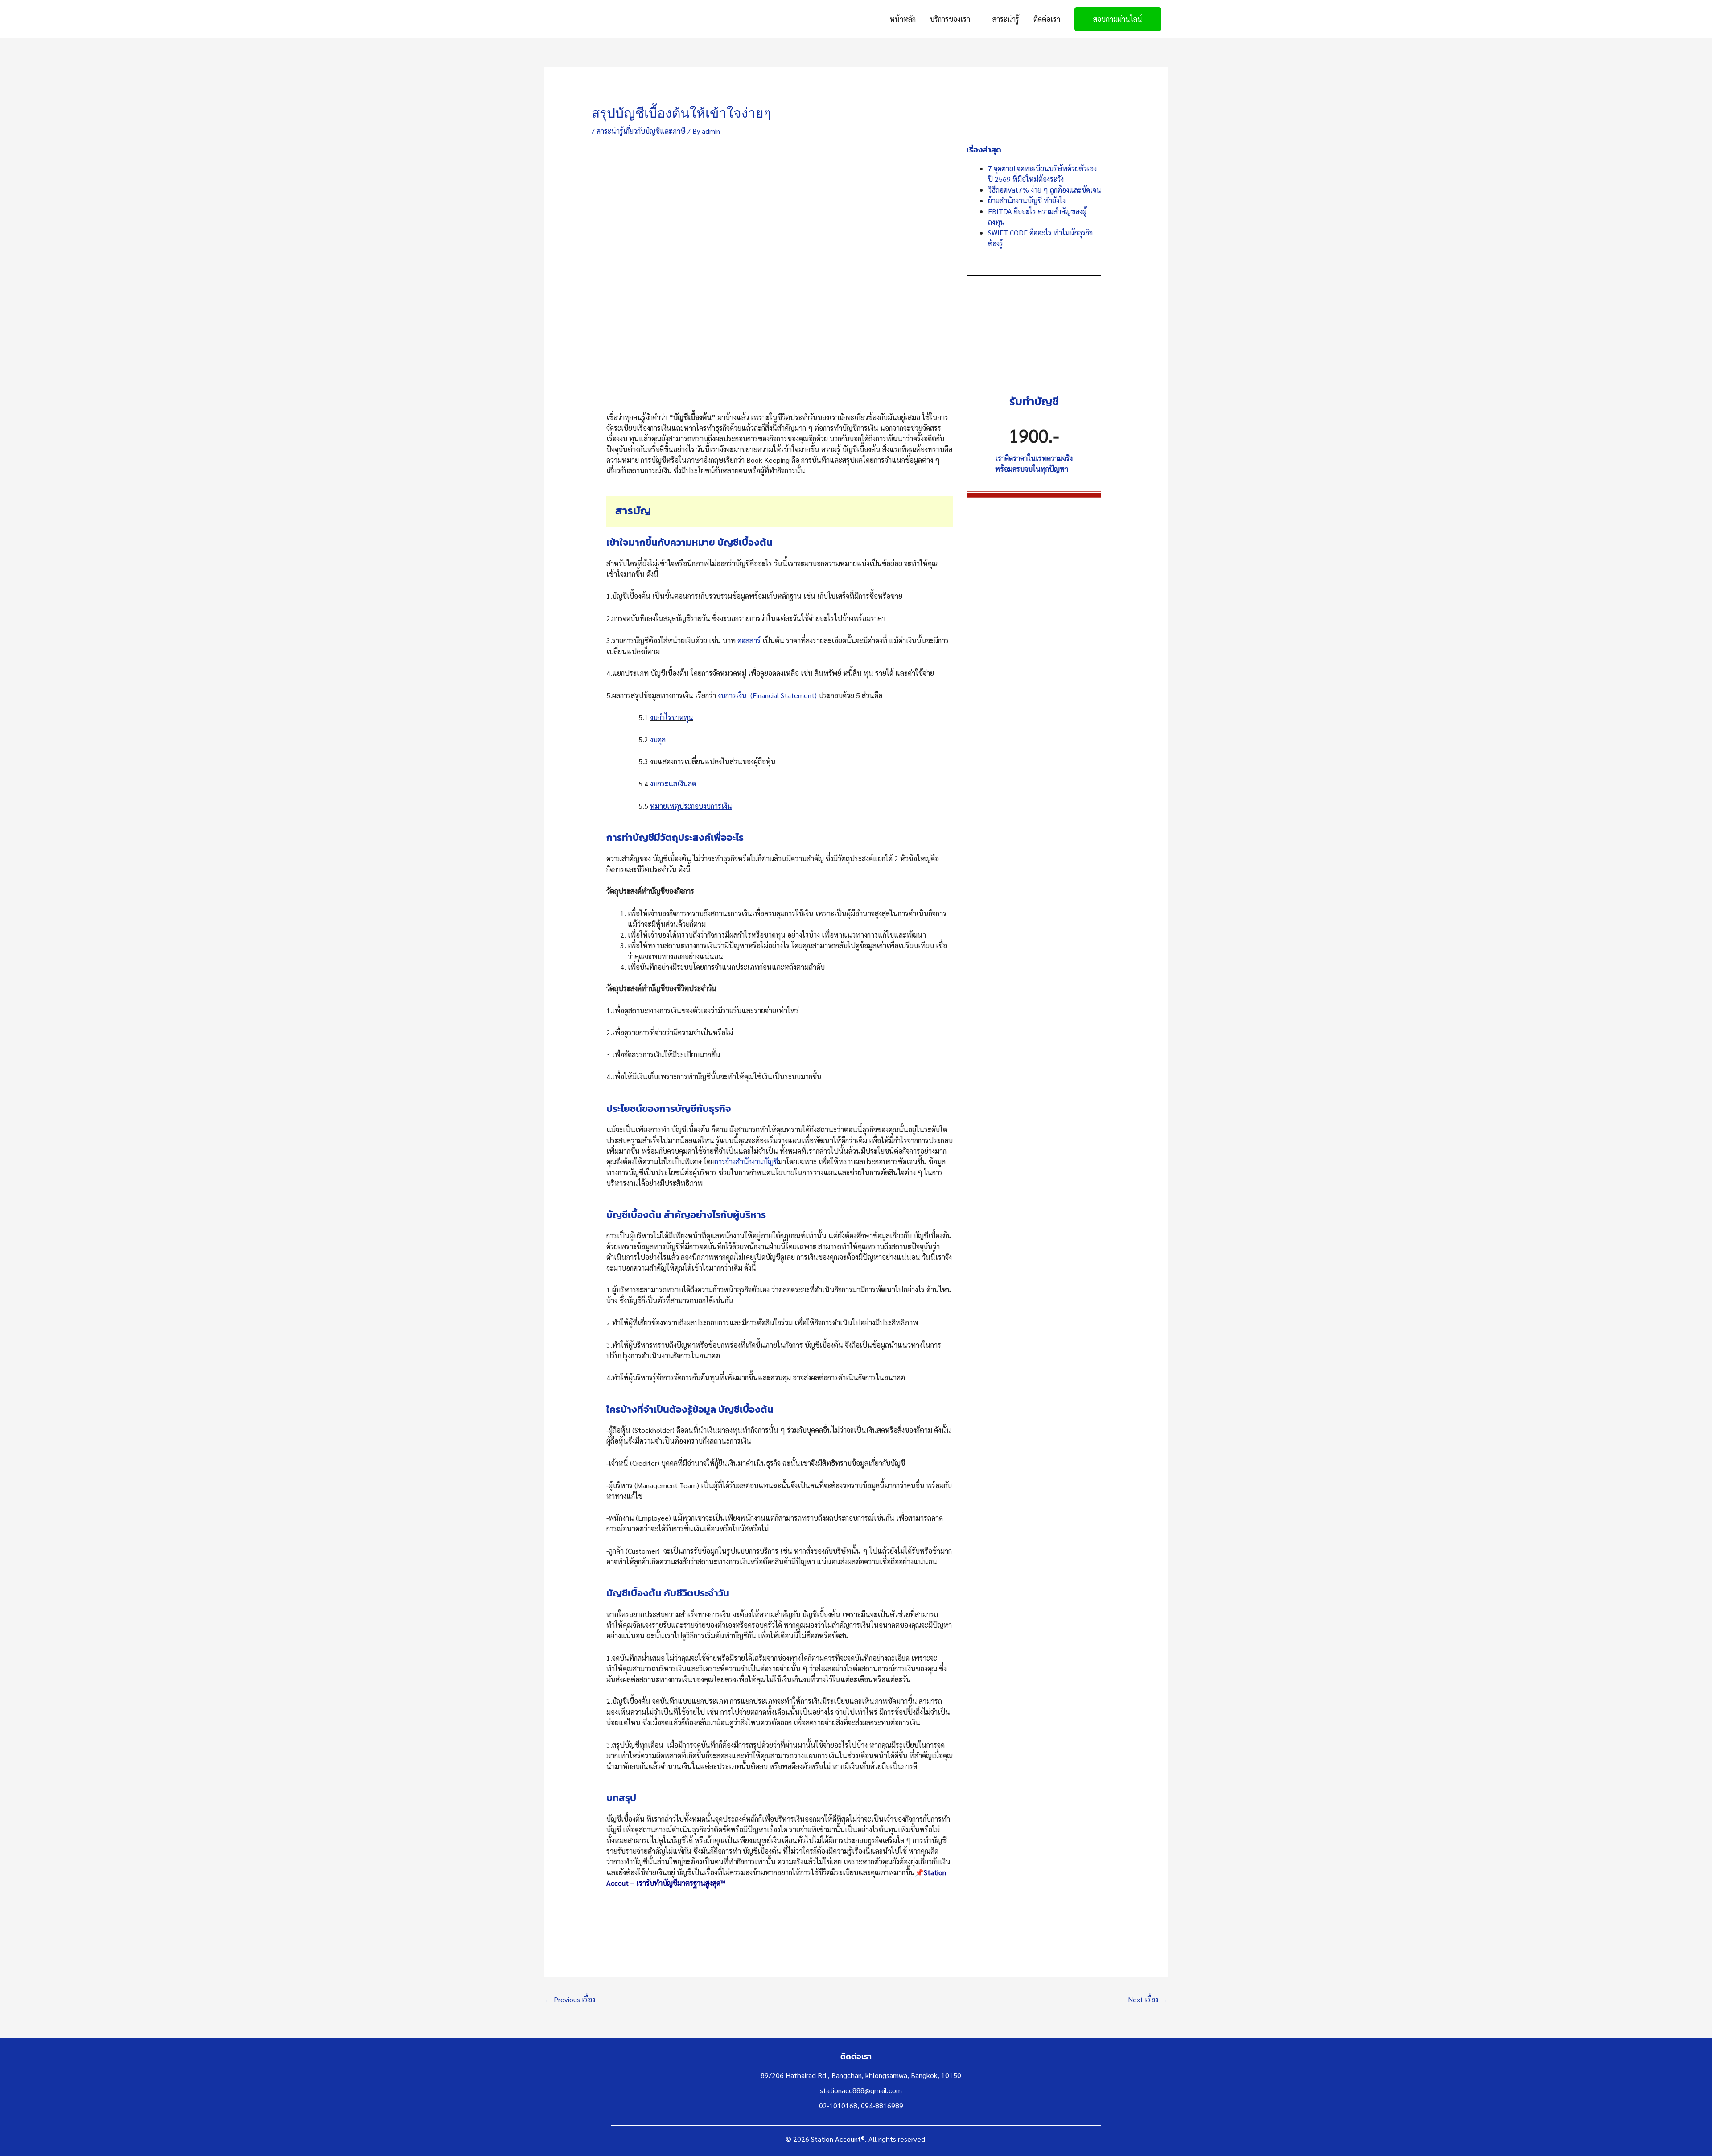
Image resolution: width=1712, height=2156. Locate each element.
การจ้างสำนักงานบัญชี (746, 1162)
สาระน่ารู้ (1006, 19)
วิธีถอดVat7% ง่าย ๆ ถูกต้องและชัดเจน (1045, 190)
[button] (1118, 19)
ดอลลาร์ (750, 640)
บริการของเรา (950, 19)
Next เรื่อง (1148, 1999)
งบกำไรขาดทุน (672, 717)
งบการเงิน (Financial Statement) (767, 695)
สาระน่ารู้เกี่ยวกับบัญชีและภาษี (641, 131)
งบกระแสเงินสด (673, 784)
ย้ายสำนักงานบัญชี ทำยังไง (1027, 200)
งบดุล (658, 739)
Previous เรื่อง (570, 1999)
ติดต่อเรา (1047, 19)
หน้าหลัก (903, 19)
